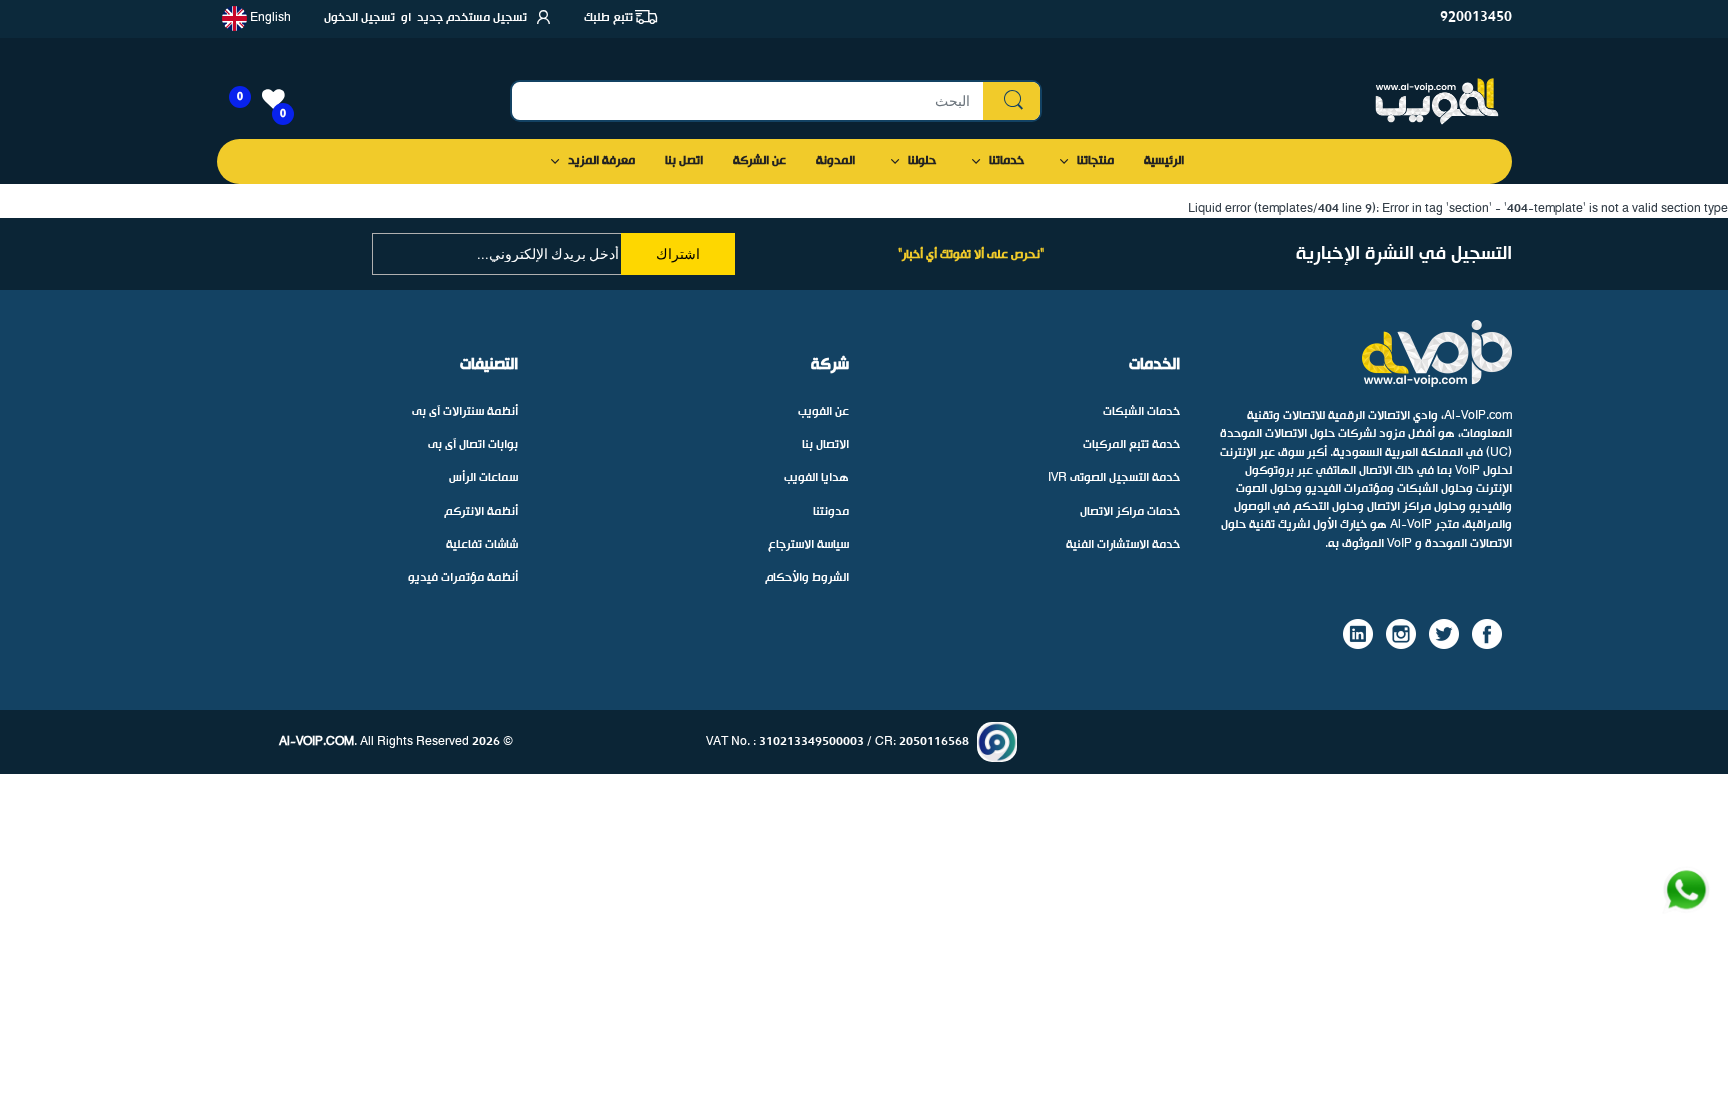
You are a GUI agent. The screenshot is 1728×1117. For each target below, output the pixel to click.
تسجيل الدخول (359, 18)
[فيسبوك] (1487, 634)
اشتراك (678, 254)
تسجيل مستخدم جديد (472, 18)
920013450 (1476, 17)
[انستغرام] (1401, 634)
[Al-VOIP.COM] (1437, 101)
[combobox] (776, 101)
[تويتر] (1444, 634)
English (269, 18)
